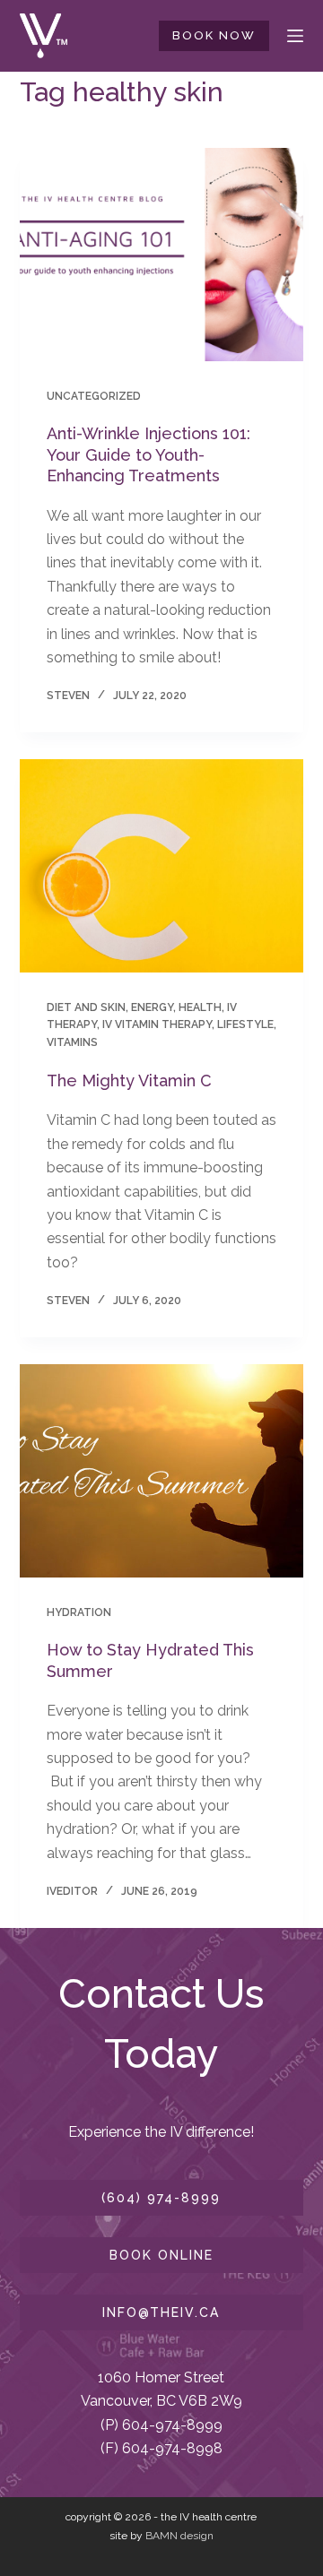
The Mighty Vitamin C (129, 1081)
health (200, 1007)
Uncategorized (94, 396)
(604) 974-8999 (161, 2198)
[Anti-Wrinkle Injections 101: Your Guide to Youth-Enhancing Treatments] (162, 255)
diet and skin (86, 1007)
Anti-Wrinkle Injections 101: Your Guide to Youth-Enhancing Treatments (148, 454)
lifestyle (245, 1024)
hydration (79, 1612)
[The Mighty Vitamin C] (162, 866)
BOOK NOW (214, 35)
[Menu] (295, 36)
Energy (152, 1007)
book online (161, 2255)
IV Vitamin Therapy (157, 1024)
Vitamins (72, 1042)
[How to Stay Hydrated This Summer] (162, 1471)
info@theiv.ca (161, 2312)
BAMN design (179, 2536)
